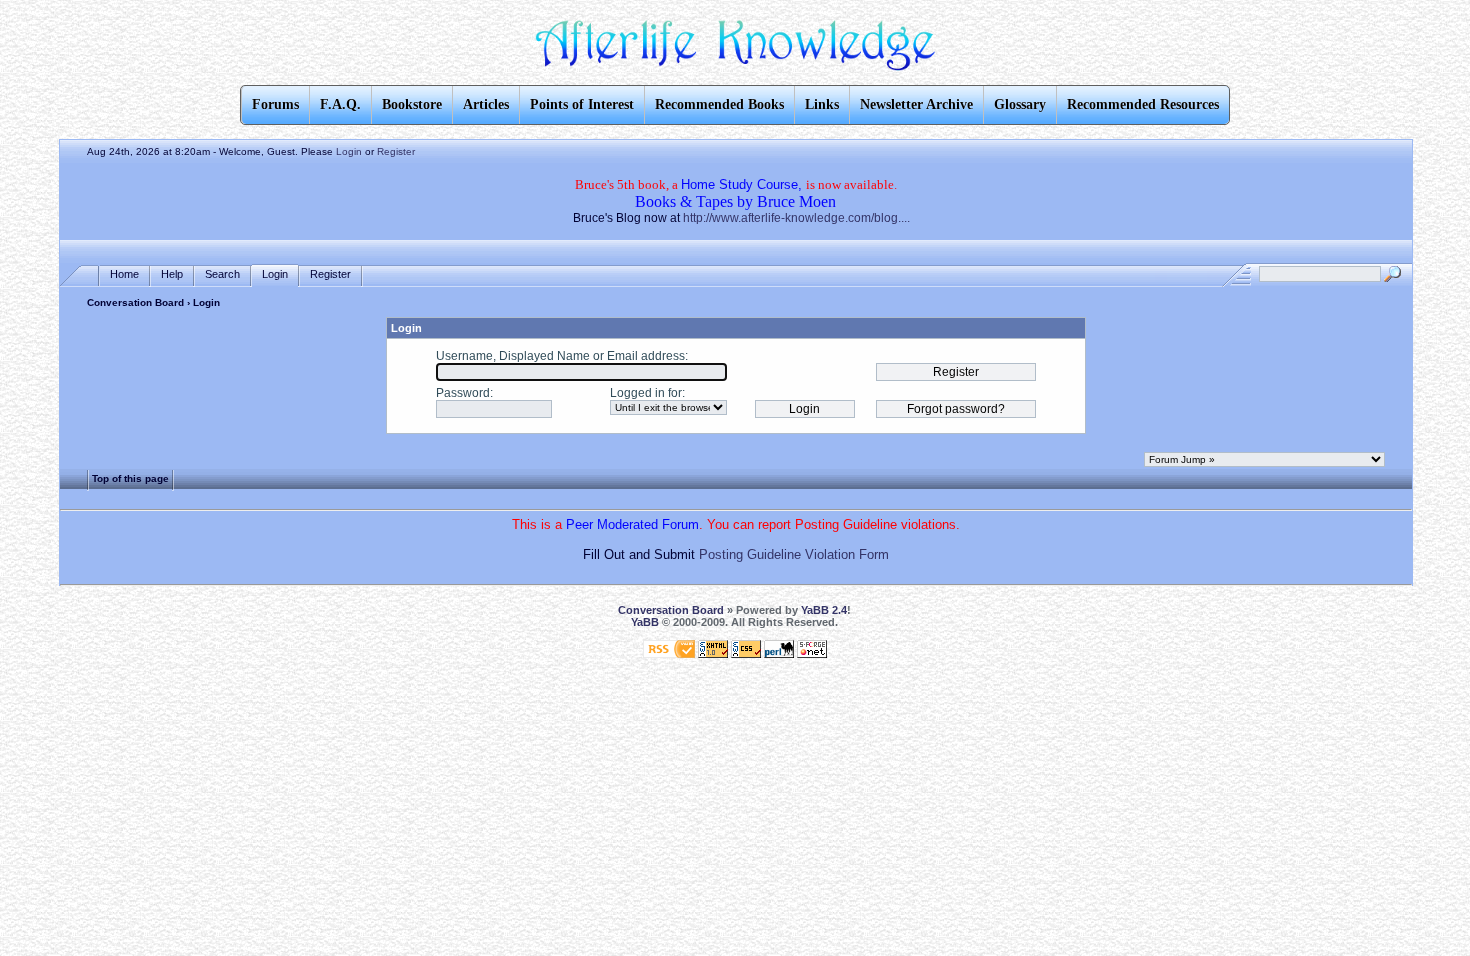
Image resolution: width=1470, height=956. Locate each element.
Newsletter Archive (916, 104)
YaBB (645, 622)
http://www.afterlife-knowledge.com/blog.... (796, 218)
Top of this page (130, 478)
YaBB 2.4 (824, 610)
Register (396, 151)
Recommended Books (719, 104)
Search (222, 274)
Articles (486, 104)
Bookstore (412, 104)
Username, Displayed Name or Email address (560, 356)
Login (349, 151)
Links (822, 104)
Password (463, 393)
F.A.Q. (340, 104)
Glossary (1020, 104)
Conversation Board (135, 302)
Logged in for (646, 393)
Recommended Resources (1143, 104)
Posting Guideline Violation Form (794, 554)
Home (124, 274)
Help (172, 274)
